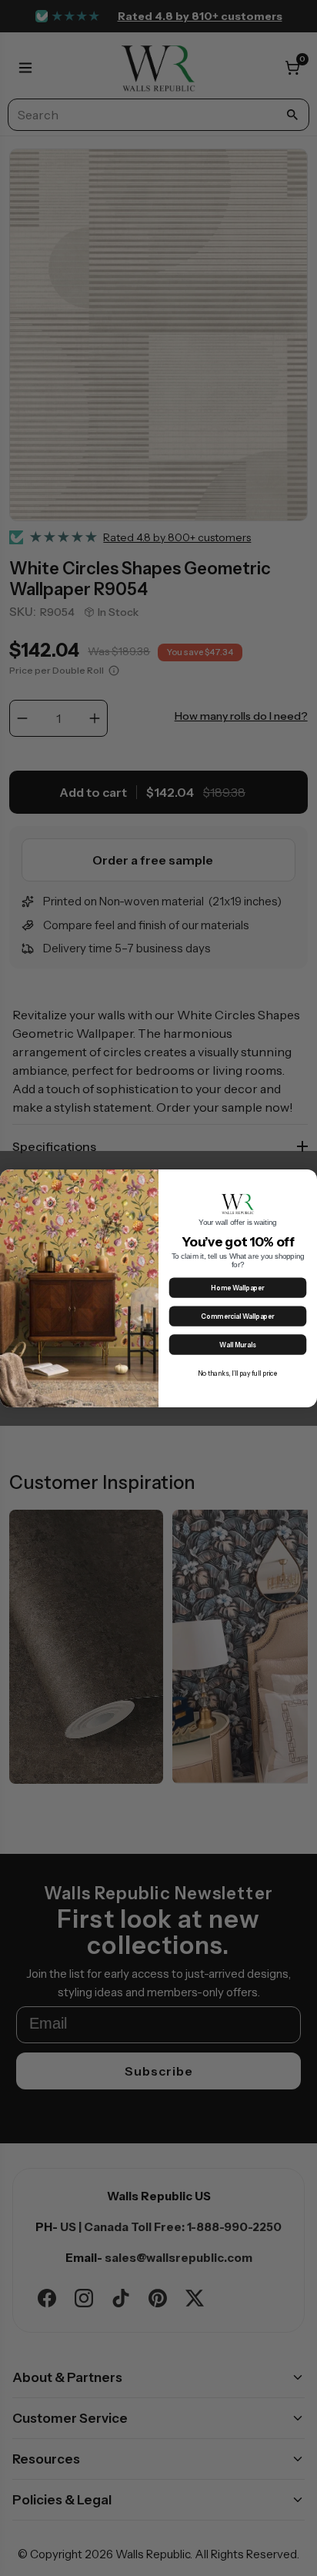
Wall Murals (237, 1345)
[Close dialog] (307, 1179)
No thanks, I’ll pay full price (238, 1373)
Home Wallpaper (237, 1288)
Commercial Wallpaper (237, 1316)
